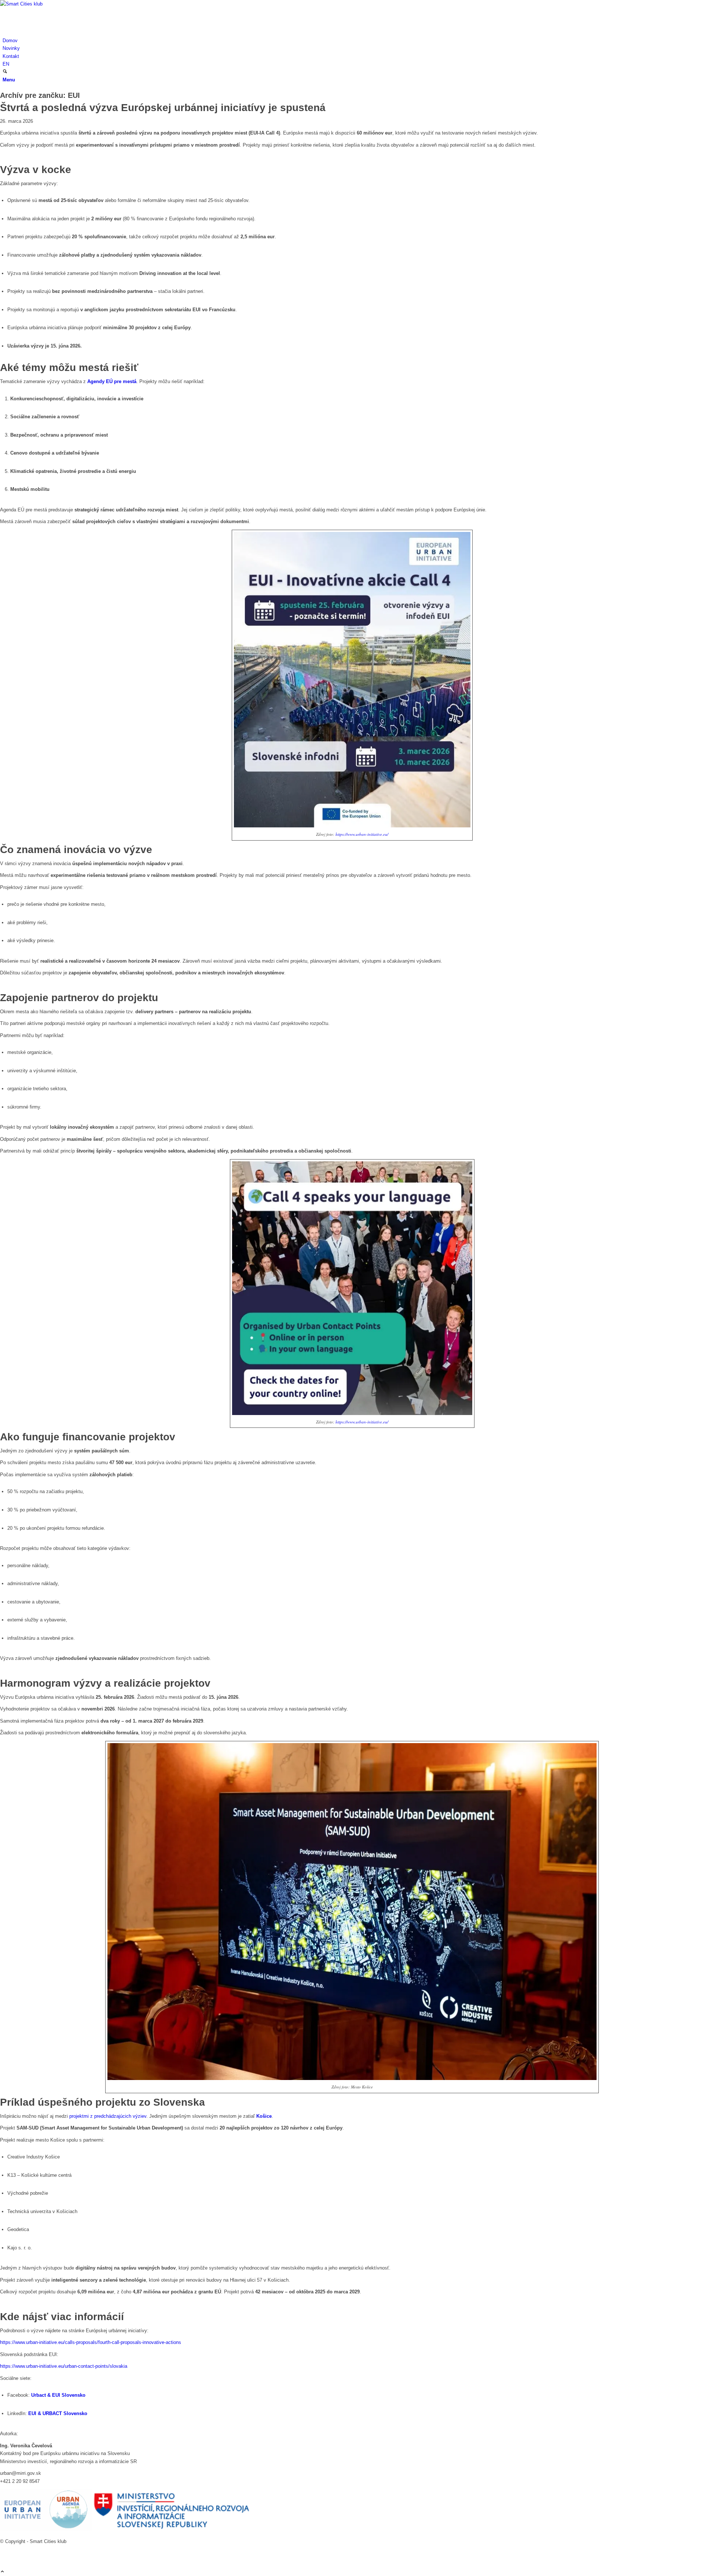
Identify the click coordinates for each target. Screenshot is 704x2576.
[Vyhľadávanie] (5, 72)
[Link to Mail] (4, 2557)
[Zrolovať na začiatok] (2, 2572)
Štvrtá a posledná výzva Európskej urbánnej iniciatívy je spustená (163, 108)
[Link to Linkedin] (4, 2549)
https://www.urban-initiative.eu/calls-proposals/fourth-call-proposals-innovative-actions (91, 2342)
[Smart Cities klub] (55, 4)
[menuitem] (353, 41)
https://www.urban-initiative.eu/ (362, 834)
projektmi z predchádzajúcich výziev (107, 2116)
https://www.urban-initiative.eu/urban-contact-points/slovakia (64, 2366)
